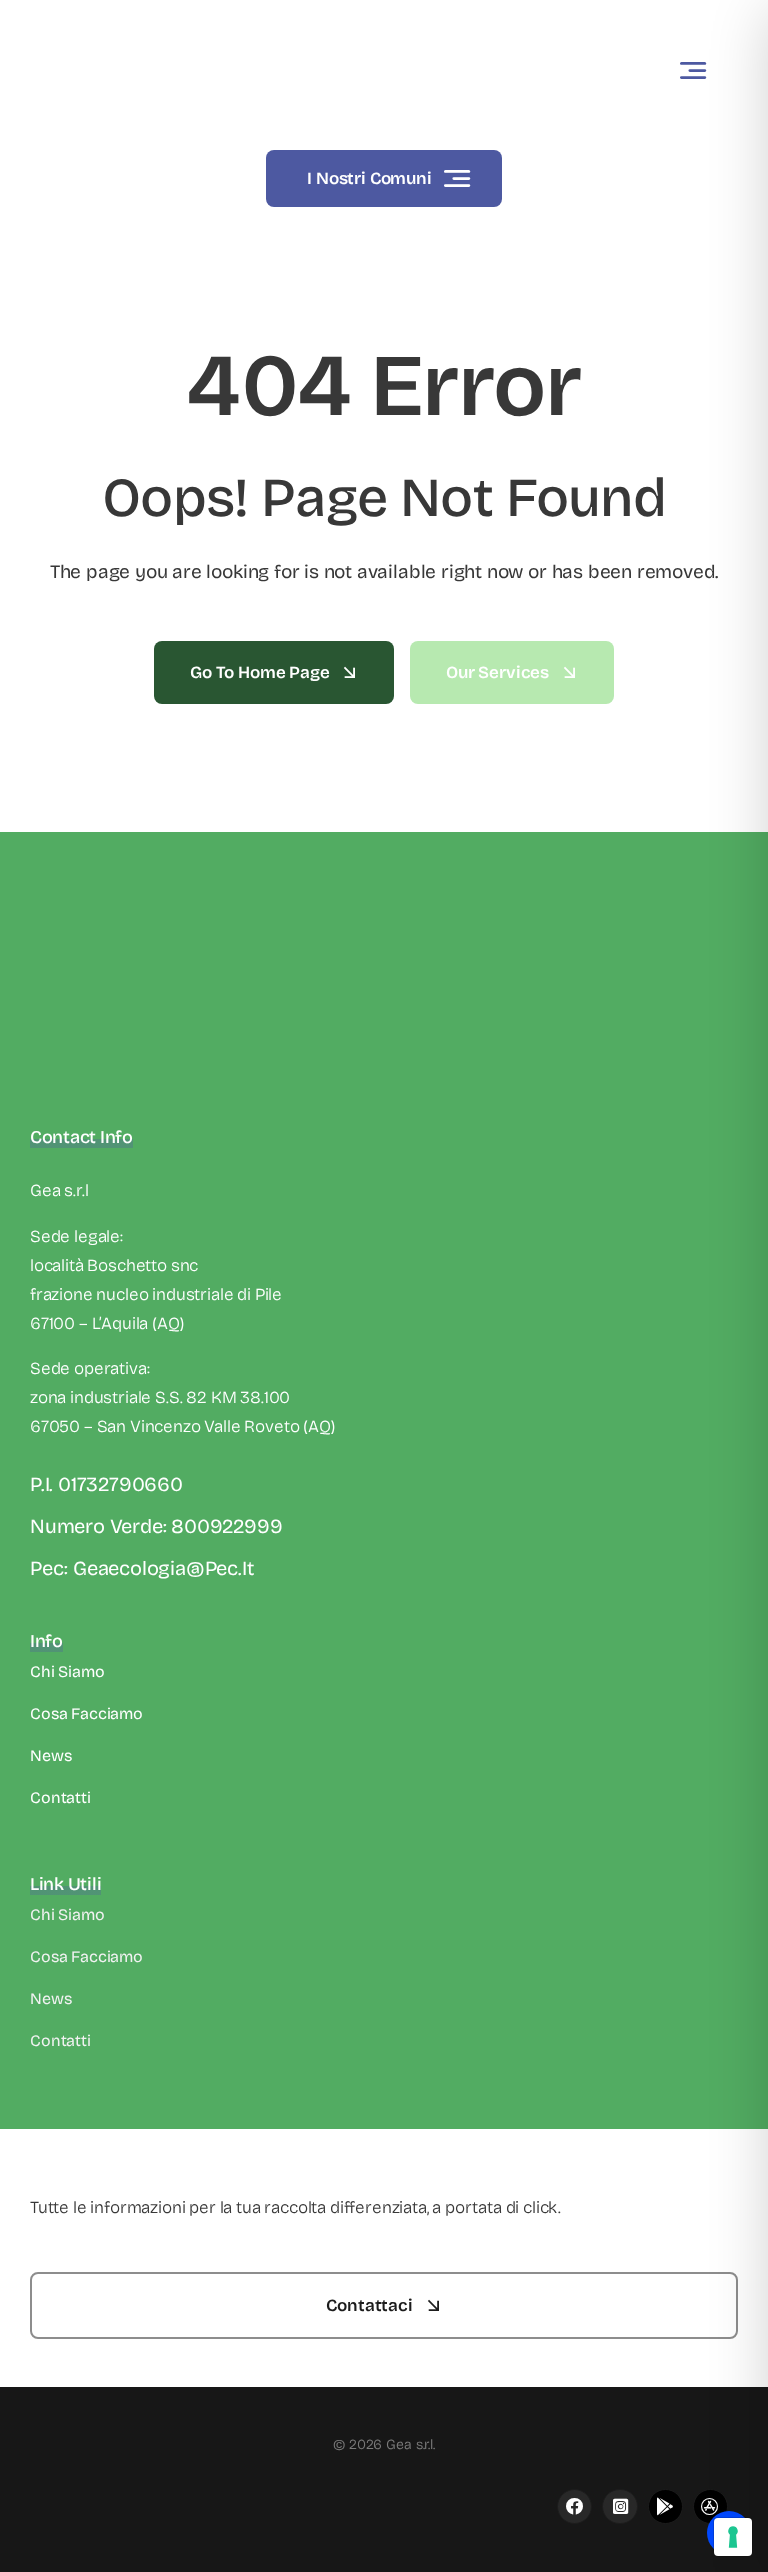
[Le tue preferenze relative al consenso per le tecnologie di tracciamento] (733, 2537)
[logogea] (125, 24)
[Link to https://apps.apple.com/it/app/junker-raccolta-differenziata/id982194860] (619, 2506)
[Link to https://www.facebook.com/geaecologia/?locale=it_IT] (574, 2506)
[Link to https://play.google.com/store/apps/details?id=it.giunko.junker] (665, 2506)
